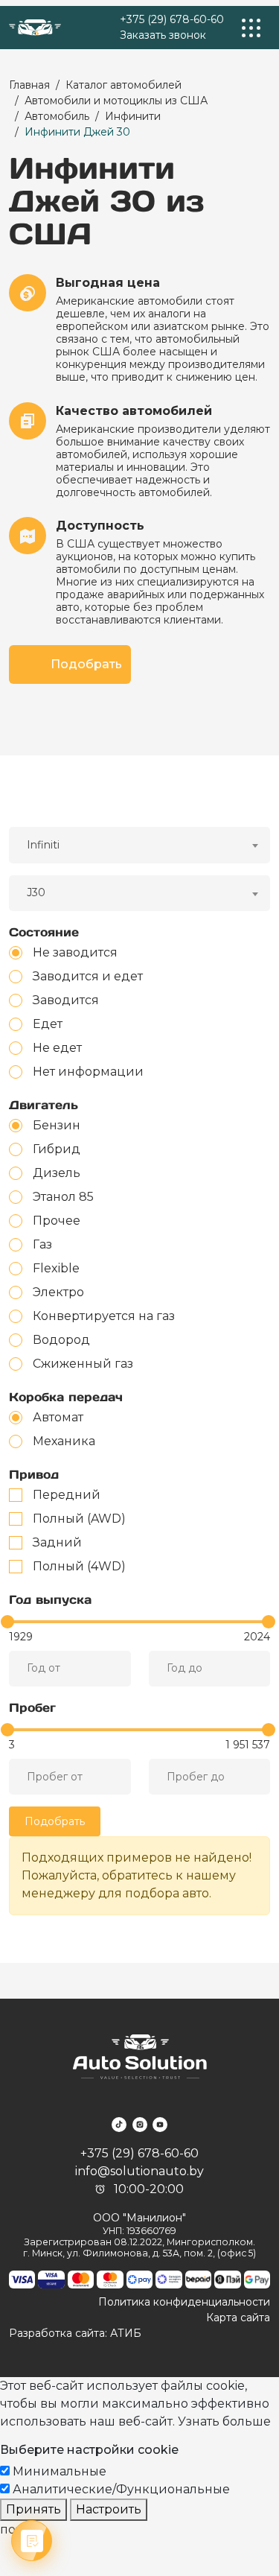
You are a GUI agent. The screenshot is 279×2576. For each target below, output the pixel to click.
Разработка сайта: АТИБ (75, 2333)
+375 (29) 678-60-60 (172, 19)
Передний (67, 1495)
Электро (58, 1292)
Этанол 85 (63, 1197)
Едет (48, 1024)
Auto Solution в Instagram (140, 2125)
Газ (42, 1244)
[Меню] (251, 28)
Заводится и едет (88, 976)
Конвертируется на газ (104, 1316)
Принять (33, 2509)
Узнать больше (224, 2421)
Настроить (109, 2509)
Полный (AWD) (79, 1519)
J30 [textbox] (36, 892)
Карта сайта (238, 2318)
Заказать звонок (163, 35)
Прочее (57, 1221)
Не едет (57, 1048)
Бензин (57, 1125)
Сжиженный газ (83, 1364)
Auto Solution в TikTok (119, 2125)
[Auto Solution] (35, 28)
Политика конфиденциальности (184, 2302)
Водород (61, 1340)
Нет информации (88, 1072)
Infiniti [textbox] (43, 845)
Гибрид (57, 1149)
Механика (64, 1441)
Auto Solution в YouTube (160, 2125)
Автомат (58, 1417)
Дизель (57, 1173)
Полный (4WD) (79, 1566)
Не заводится (75, 952)
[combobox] (139, 845)
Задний (57, 1542)
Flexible (56, 1268)
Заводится (66, 1000)
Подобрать (86, 664)
